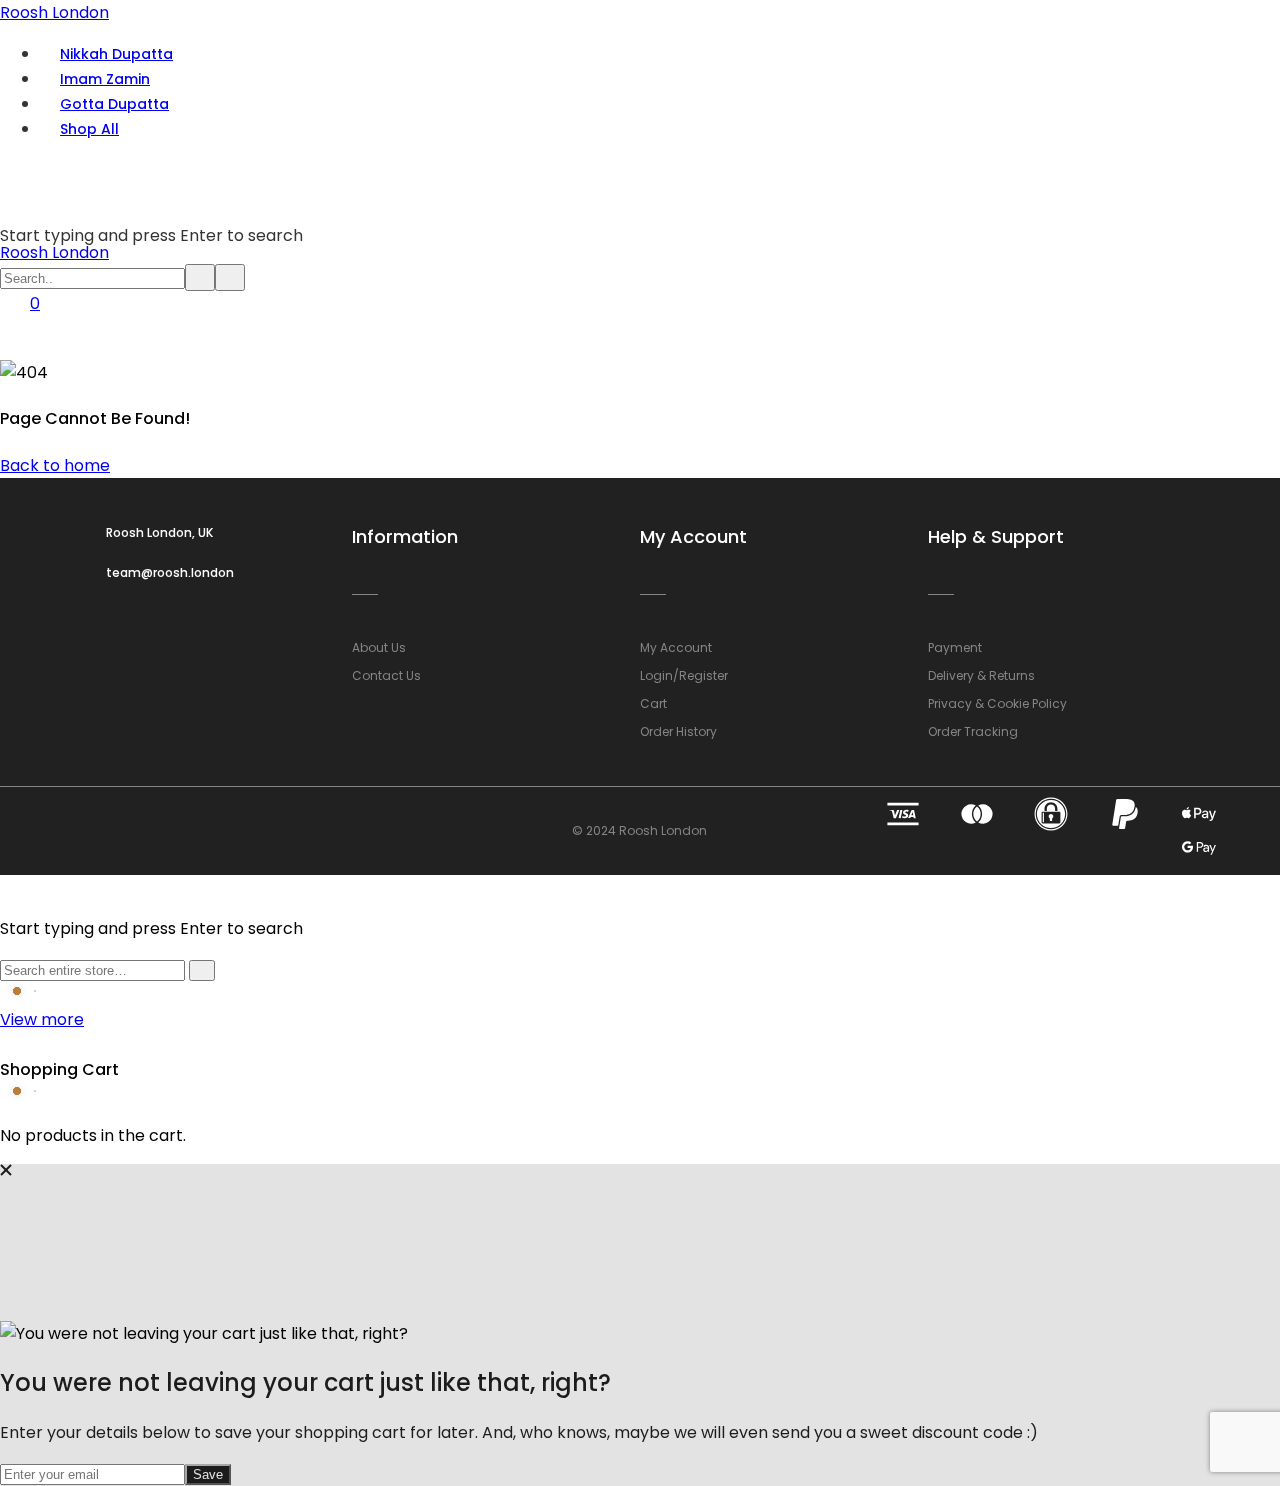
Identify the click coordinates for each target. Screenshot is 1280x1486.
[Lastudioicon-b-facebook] (75, 831)
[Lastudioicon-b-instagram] (120, 831)
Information (405, 536)
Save (208, 1474)
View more (42, 1019)
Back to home (55, 465)
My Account (693, 536)
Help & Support (996, 536)
